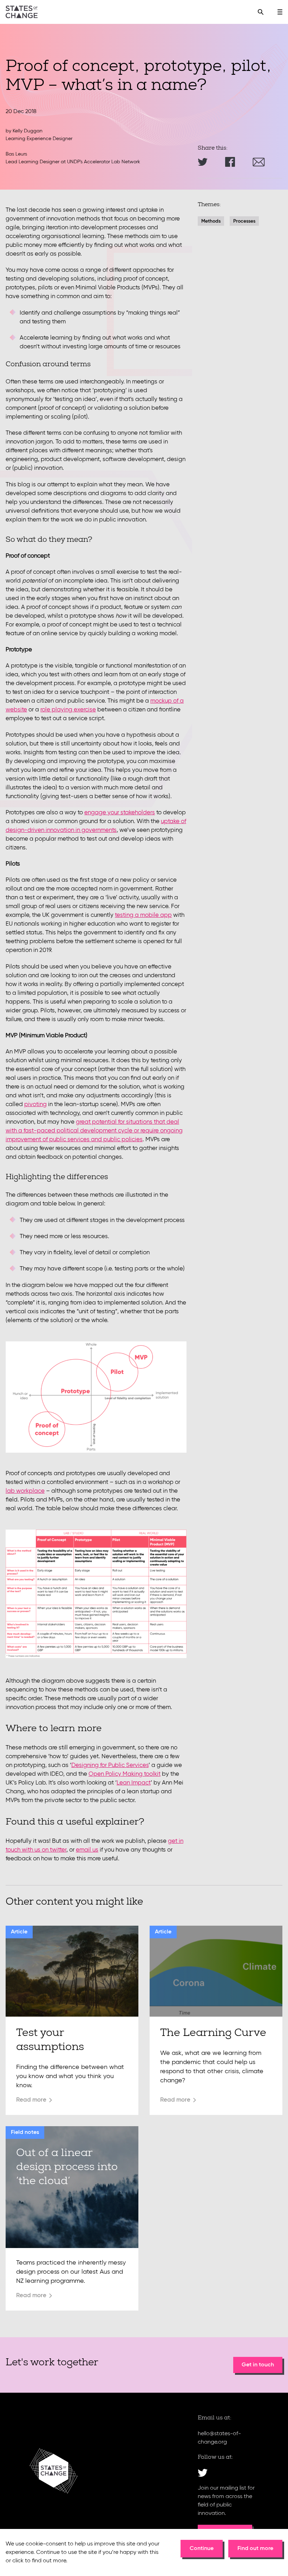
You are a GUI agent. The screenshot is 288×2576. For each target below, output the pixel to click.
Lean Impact (134, 1783)
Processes (244, 221)
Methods (211, 221)
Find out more (255, 2549)
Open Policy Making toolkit (125, 1774)
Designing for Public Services (110, 1765)
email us (87, 1850)
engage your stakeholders (120, 813)
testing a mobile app (143, 915)
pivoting (35, 1105)
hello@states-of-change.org (219, 2438)
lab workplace (25, 1491)
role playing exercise (68, 710)
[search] (261, 12)
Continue (202, 2549)
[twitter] (203, 2473)
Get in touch (258, 2365)
